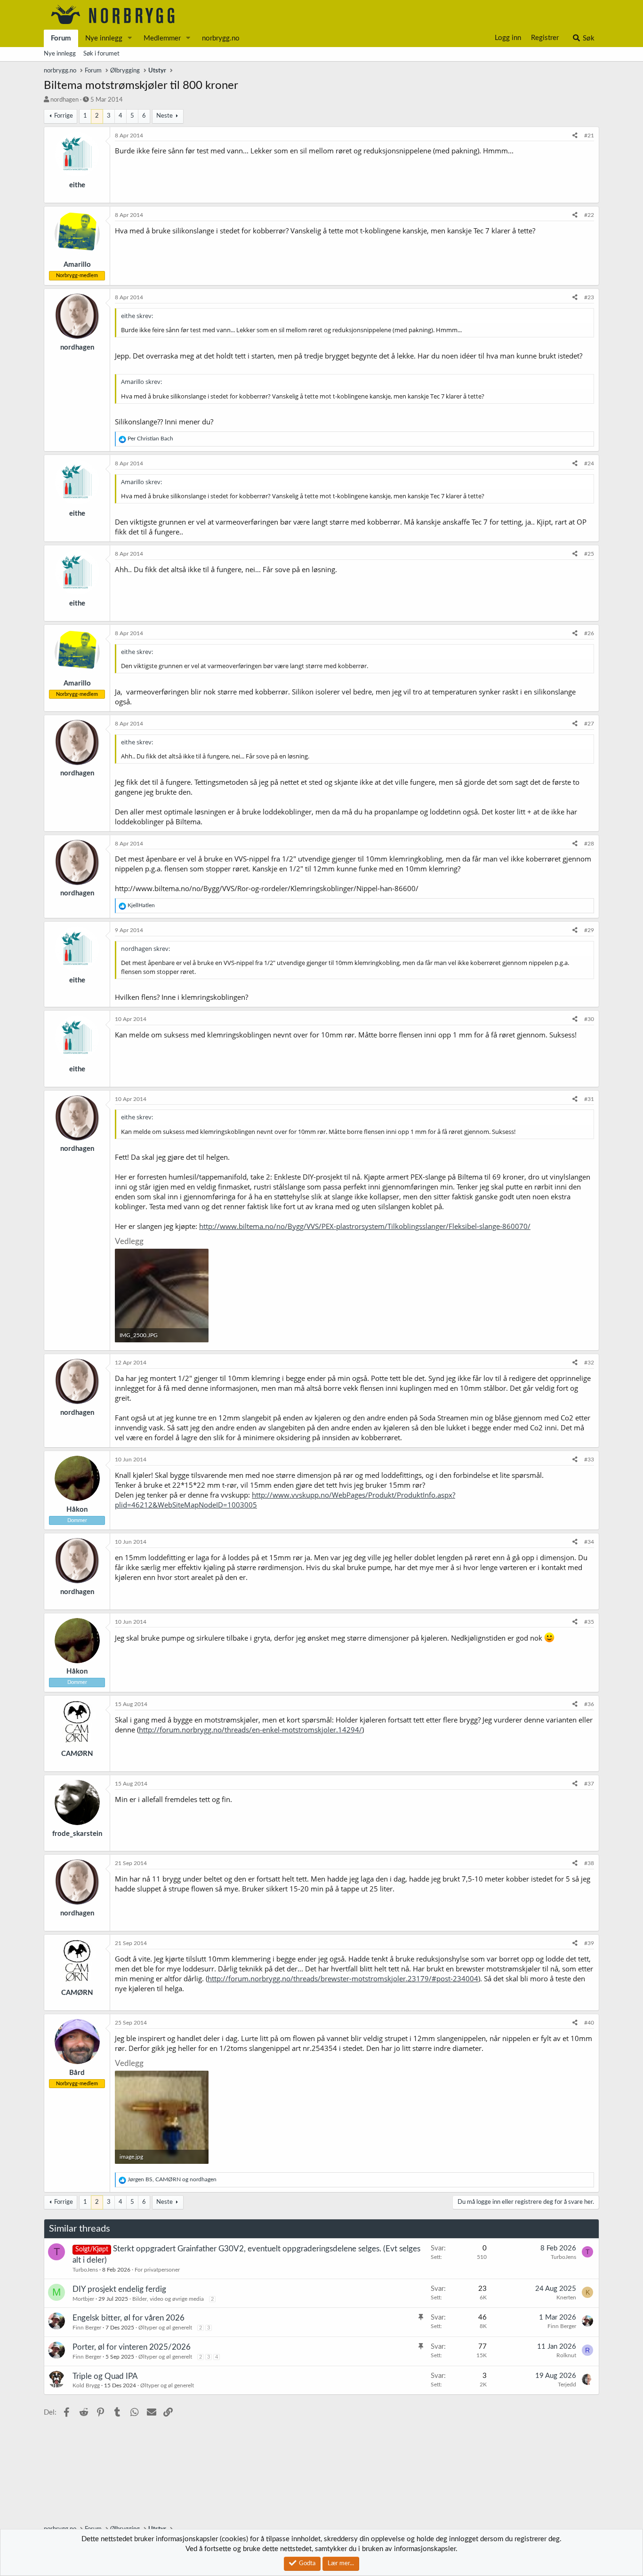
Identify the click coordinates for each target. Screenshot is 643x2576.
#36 (589, 1704)
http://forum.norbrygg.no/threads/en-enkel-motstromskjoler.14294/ (250, 1730)
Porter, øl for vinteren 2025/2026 (132, 2347)
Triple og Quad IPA (105, 2376)
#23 (589, 297)
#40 (589, 2023)
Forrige (64, 116)
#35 (589, 1622)
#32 (589, 1363)
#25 (589, 554)
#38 (589, 1863)
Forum (61, 38)
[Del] (575, 136)
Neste (165, 116)
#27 (589, 724)
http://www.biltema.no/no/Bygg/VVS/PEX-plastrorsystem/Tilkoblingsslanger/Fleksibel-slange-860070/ (365, 1226)
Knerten (566, 2297)
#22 (589, 215)
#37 (589, 1784)
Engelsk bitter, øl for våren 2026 (129, 2318)
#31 (589, 1099)
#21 (589, 136)
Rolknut (566, 2355)
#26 (589, 633)
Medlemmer (162, 38)
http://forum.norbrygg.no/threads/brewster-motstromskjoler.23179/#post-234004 (343, 1978)
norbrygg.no (221, 38)
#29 (589, 930)
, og (172, 2179)
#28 (589, 844)
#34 (589, 1542)
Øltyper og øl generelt (165, 2328)
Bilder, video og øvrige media (168, 2299)
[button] (130, 38)
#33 (589, 1459)
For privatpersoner (157, 2270)
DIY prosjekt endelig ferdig (119, 2289)
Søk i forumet (101, 54)
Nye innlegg (104, 38)
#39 (589, 1943)
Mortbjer (83, 2299)
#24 (589, 463)
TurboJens (85, 2270)
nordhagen (64, 100)
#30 (589, 1019)
